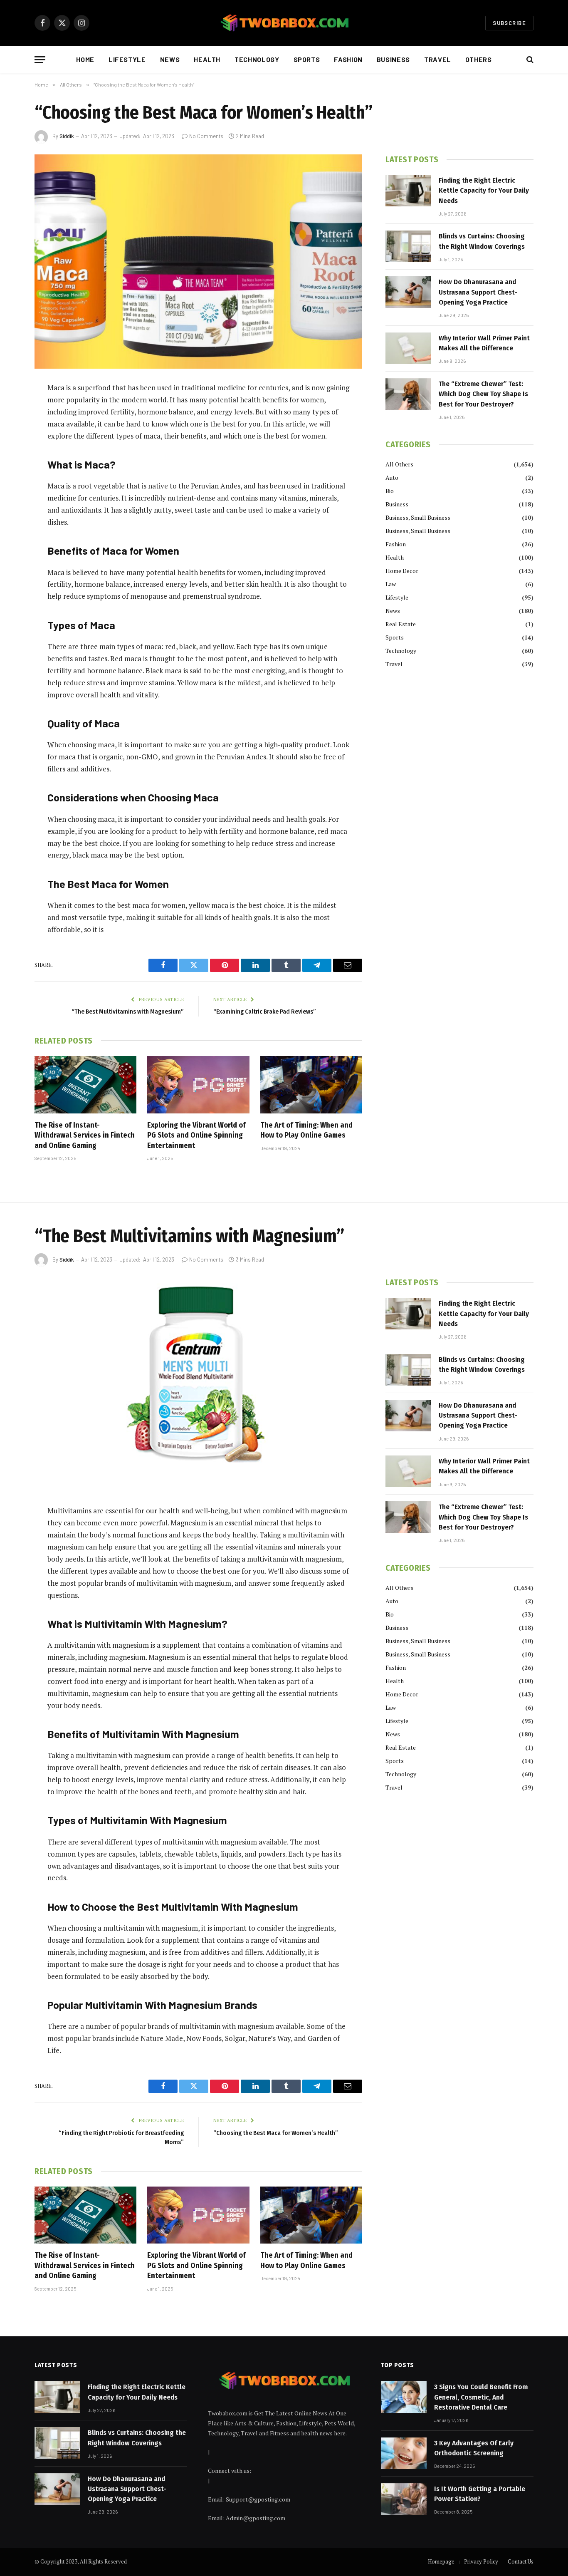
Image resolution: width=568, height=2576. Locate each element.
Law (391, 584)
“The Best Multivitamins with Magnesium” (128, 1012)
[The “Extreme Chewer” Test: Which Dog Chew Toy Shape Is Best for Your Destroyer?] (408, 394)
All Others (399, 464)
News (170, 59)
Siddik (67, 136)
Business (393, 59)
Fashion (348, 59)
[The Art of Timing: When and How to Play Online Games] (311, 1085)
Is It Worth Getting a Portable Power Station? (480, 2494)
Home (85, 59)
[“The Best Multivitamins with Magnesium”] (198, 1385)
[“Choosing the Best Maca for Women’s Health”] (198, 262)
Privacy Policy (481, 2561)
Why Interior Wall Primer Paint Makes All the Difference (484, 343)
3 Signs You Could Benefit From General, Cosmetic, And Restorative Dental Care (481, 2397)
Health (207, 59)
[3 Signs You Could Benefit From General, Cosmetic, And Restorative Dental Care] (404, 2397)
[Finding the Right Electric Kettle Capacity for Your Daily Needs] (408, 191)
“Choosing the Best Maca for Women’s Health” (276, 2133)
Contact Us (521, 2561)
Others (479, 59)
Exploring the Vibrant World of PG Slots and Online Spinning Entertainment (196, 1135)
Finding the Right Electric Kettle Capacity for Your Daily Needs (484, 191)
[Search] (529, 60)
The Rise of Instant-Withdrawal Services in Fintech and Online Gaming (85, 1135)
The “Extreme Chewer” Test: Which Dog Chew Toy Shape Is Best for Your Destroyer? (483, 394)
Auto (392, 477)
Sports (307, 59)
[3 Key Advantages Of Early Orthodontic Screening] (404, 2453)
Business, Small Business (418, 517)
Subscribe (509, 23)
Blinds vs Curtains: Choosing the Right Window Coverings (482, 241)
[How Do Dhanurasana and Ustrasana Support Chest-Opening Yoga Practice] (408, 292)
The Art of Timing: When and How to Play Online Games (306, 1130)
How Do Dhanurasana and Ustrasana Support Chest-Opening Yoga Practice (478, 292)
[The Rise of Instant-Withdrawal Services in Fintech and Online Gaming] (85, 1085)
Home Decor (402, 571)
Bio (390, 491)
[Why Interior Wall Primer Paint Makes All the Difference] (408, 348)
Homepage (441, 2561)
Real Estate (401, 624)
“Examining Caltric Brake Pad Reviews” (265, 1012)
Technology (257, 59)
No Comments (206, 136)
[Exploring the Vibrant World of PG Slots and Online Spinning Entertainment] (198, 1085)
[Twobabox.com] (284, 23)
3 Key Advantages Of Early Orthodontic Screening (474, 2448)
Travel (438, 59)
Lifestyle (127, 59)
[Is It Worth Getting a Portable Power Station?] (404, 2499)
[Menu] (40, 60)
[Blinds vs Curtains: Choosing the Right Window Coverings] (408, 246)
